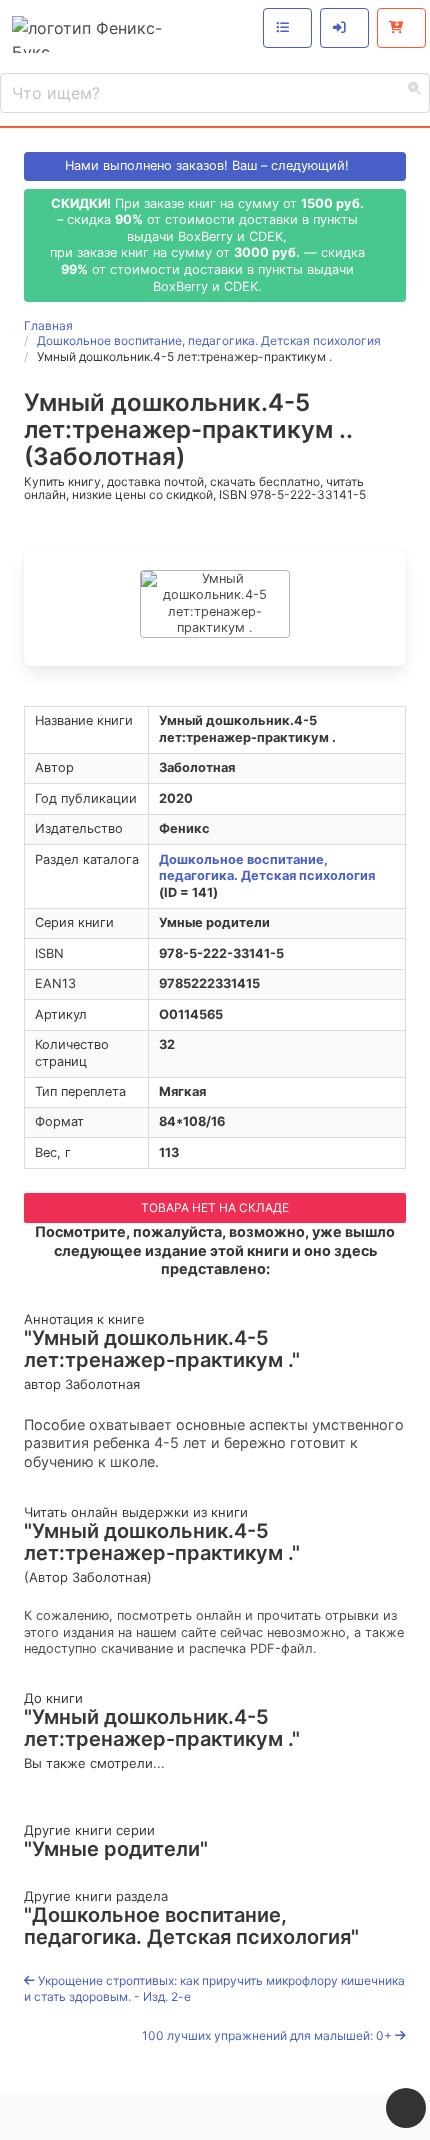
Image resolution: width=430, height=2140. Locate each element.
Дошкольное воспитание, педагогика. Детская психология (267, 868)
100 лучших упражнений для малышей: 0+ (268, 2035)
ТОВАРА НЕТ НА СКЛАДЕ (215, 1207)
